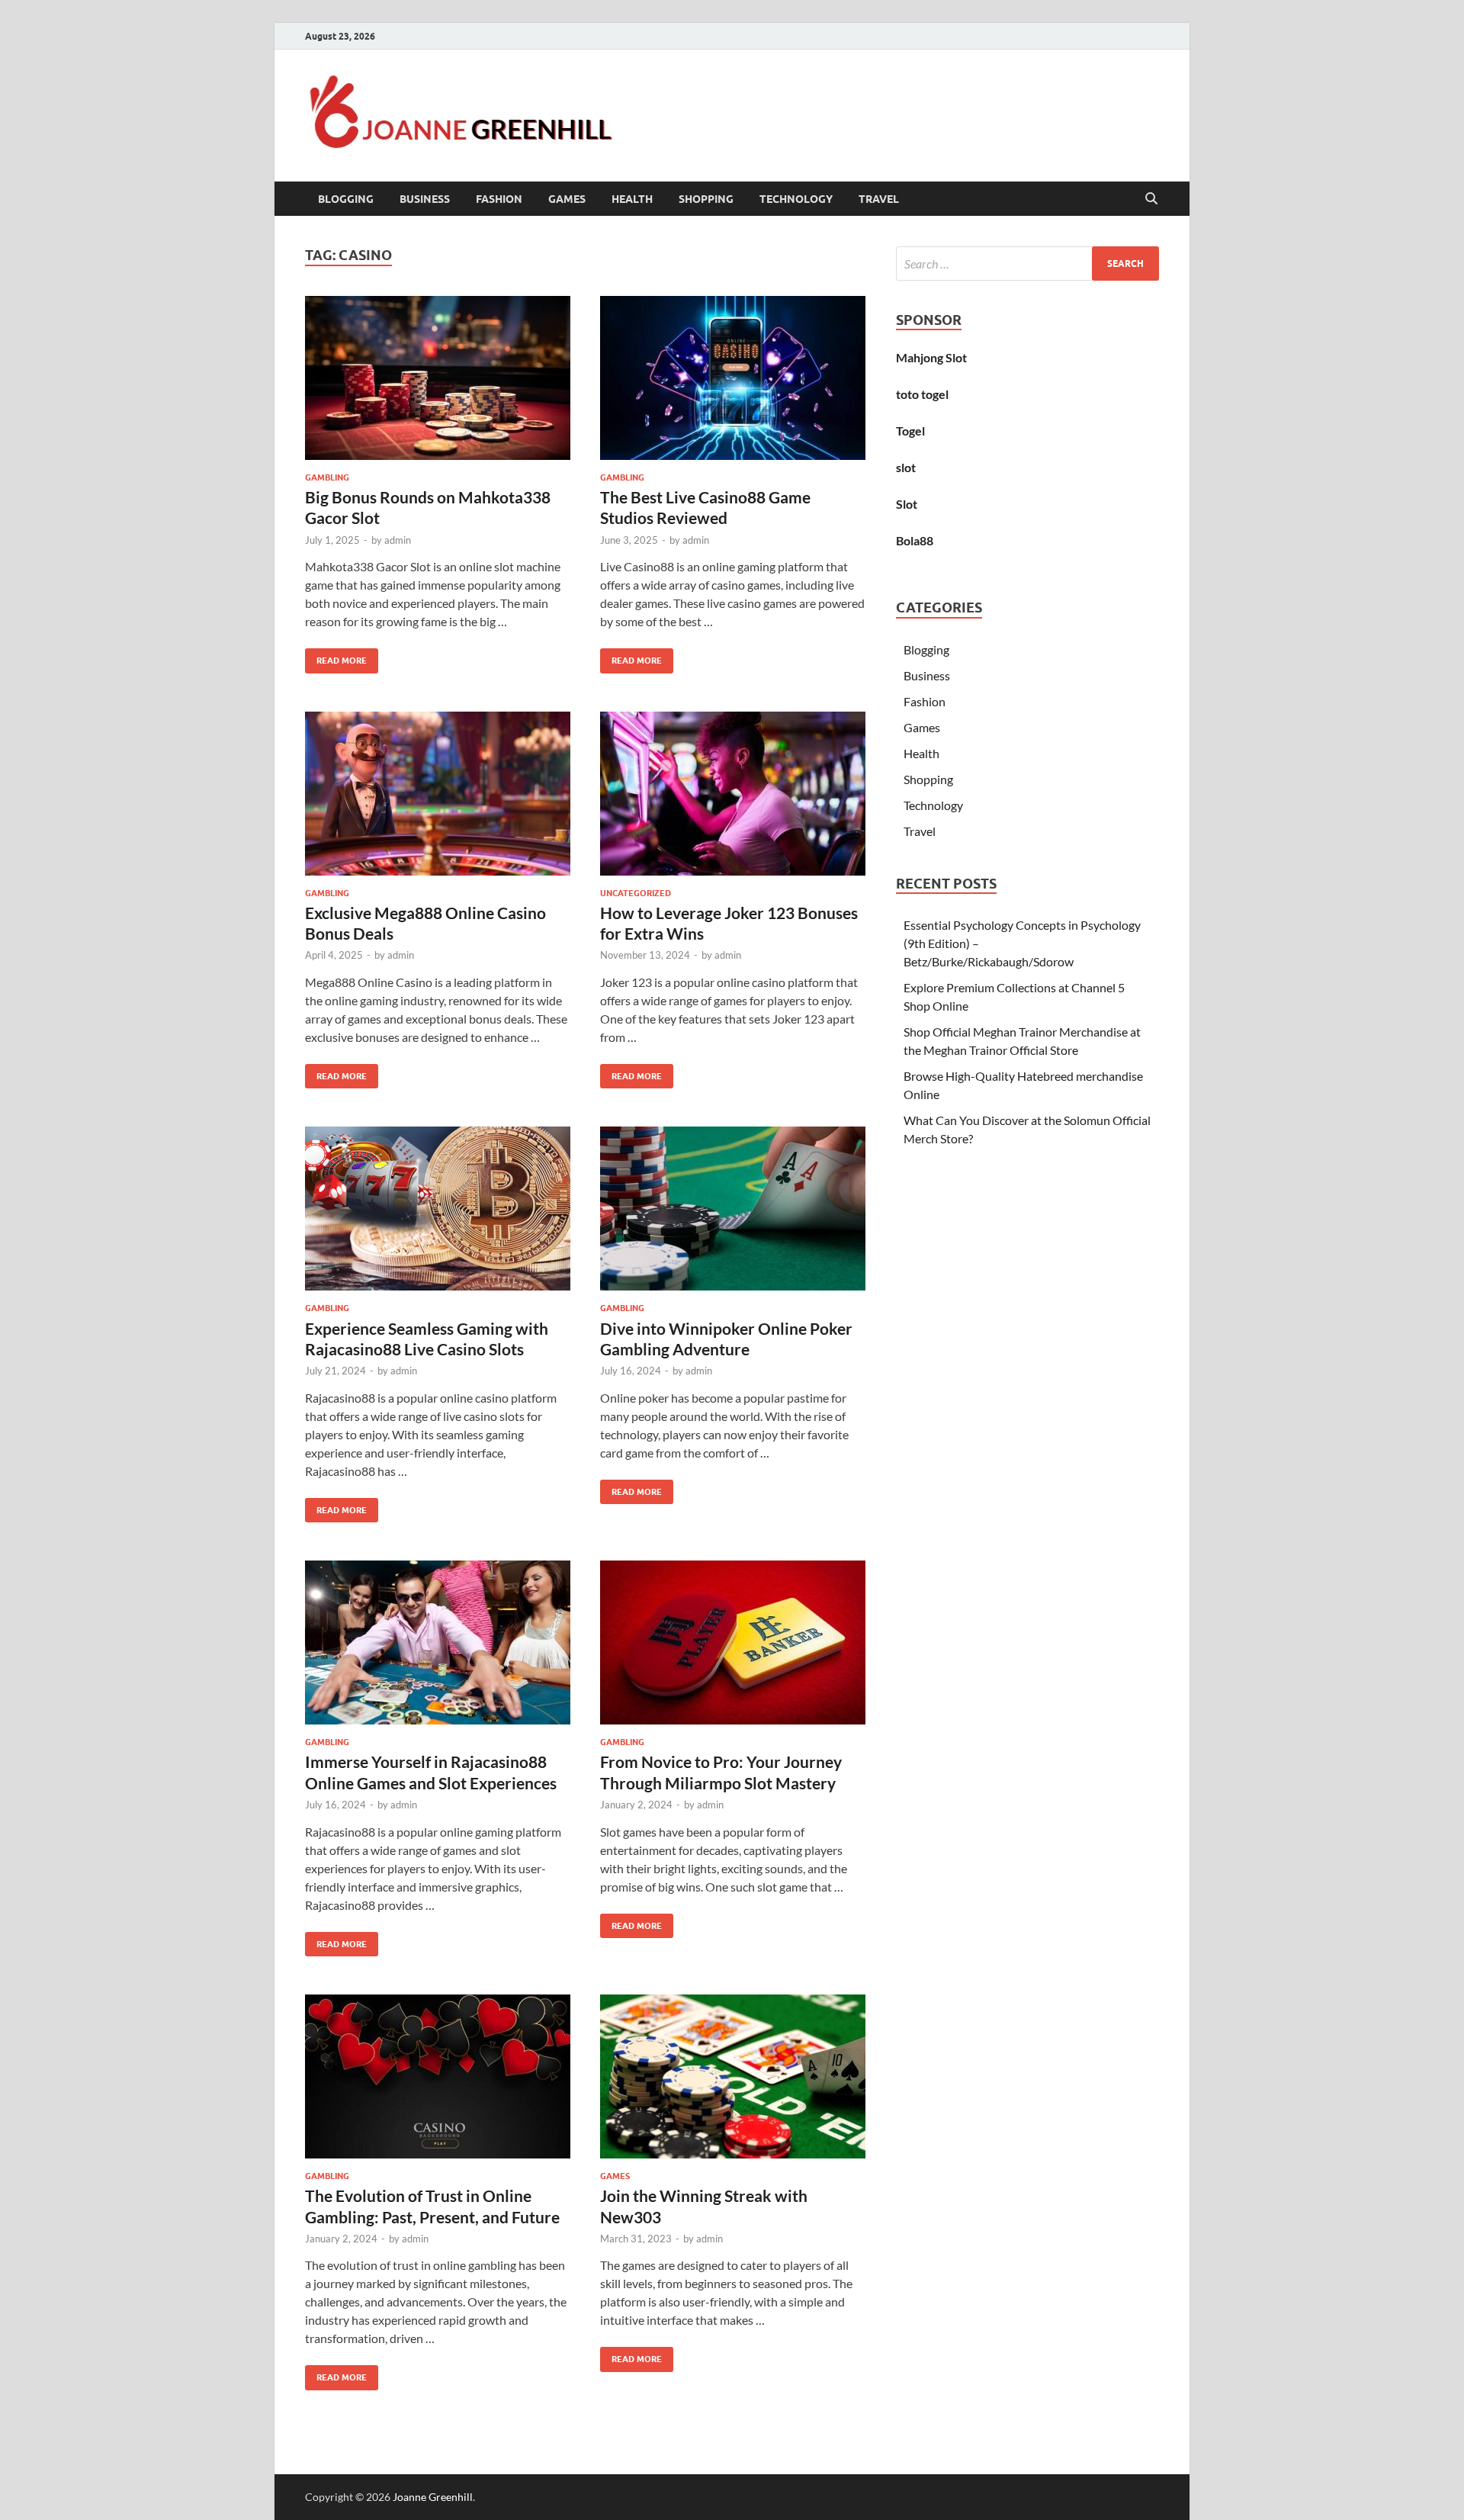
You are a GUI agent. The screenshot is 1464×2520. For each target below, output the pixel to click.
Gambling (327, 477)
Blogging (346, 199)
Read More (336, 657)
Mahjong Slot (931, 357)
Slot (907, 504)
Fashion (499, 199)
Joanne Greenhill (433, 2497)
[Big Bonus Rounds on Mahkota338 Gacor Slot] (438, 378)
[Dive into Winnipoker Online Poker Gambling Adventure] (733, 1209)
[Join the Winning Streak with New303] (733, 2076)
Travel (879, 199)
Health (632, 199)
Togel (910, 431)
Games (567, 199)
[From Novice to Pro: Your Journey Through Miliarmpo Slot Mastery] (733, 1642)
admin (398, 540)
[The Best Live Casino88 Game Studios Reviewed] (733, 378)
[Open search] (1151, 199)
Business (425, 199)
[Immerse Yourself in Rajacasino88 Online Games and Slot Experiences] (438, 1642)
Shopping (706, 199)
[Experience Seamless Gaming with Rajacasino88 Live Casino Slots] (438, 1209)
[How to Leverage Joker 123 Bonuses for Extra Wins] (733, 794)
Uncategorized (636, 893)
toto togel (922, 394)
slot (906, 467)
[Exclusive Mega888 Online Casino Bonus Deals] (438, 794)
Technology (796, 199)
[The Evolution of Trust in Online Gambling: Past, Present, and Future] (438, 2076)
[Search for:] (1027, 264)
